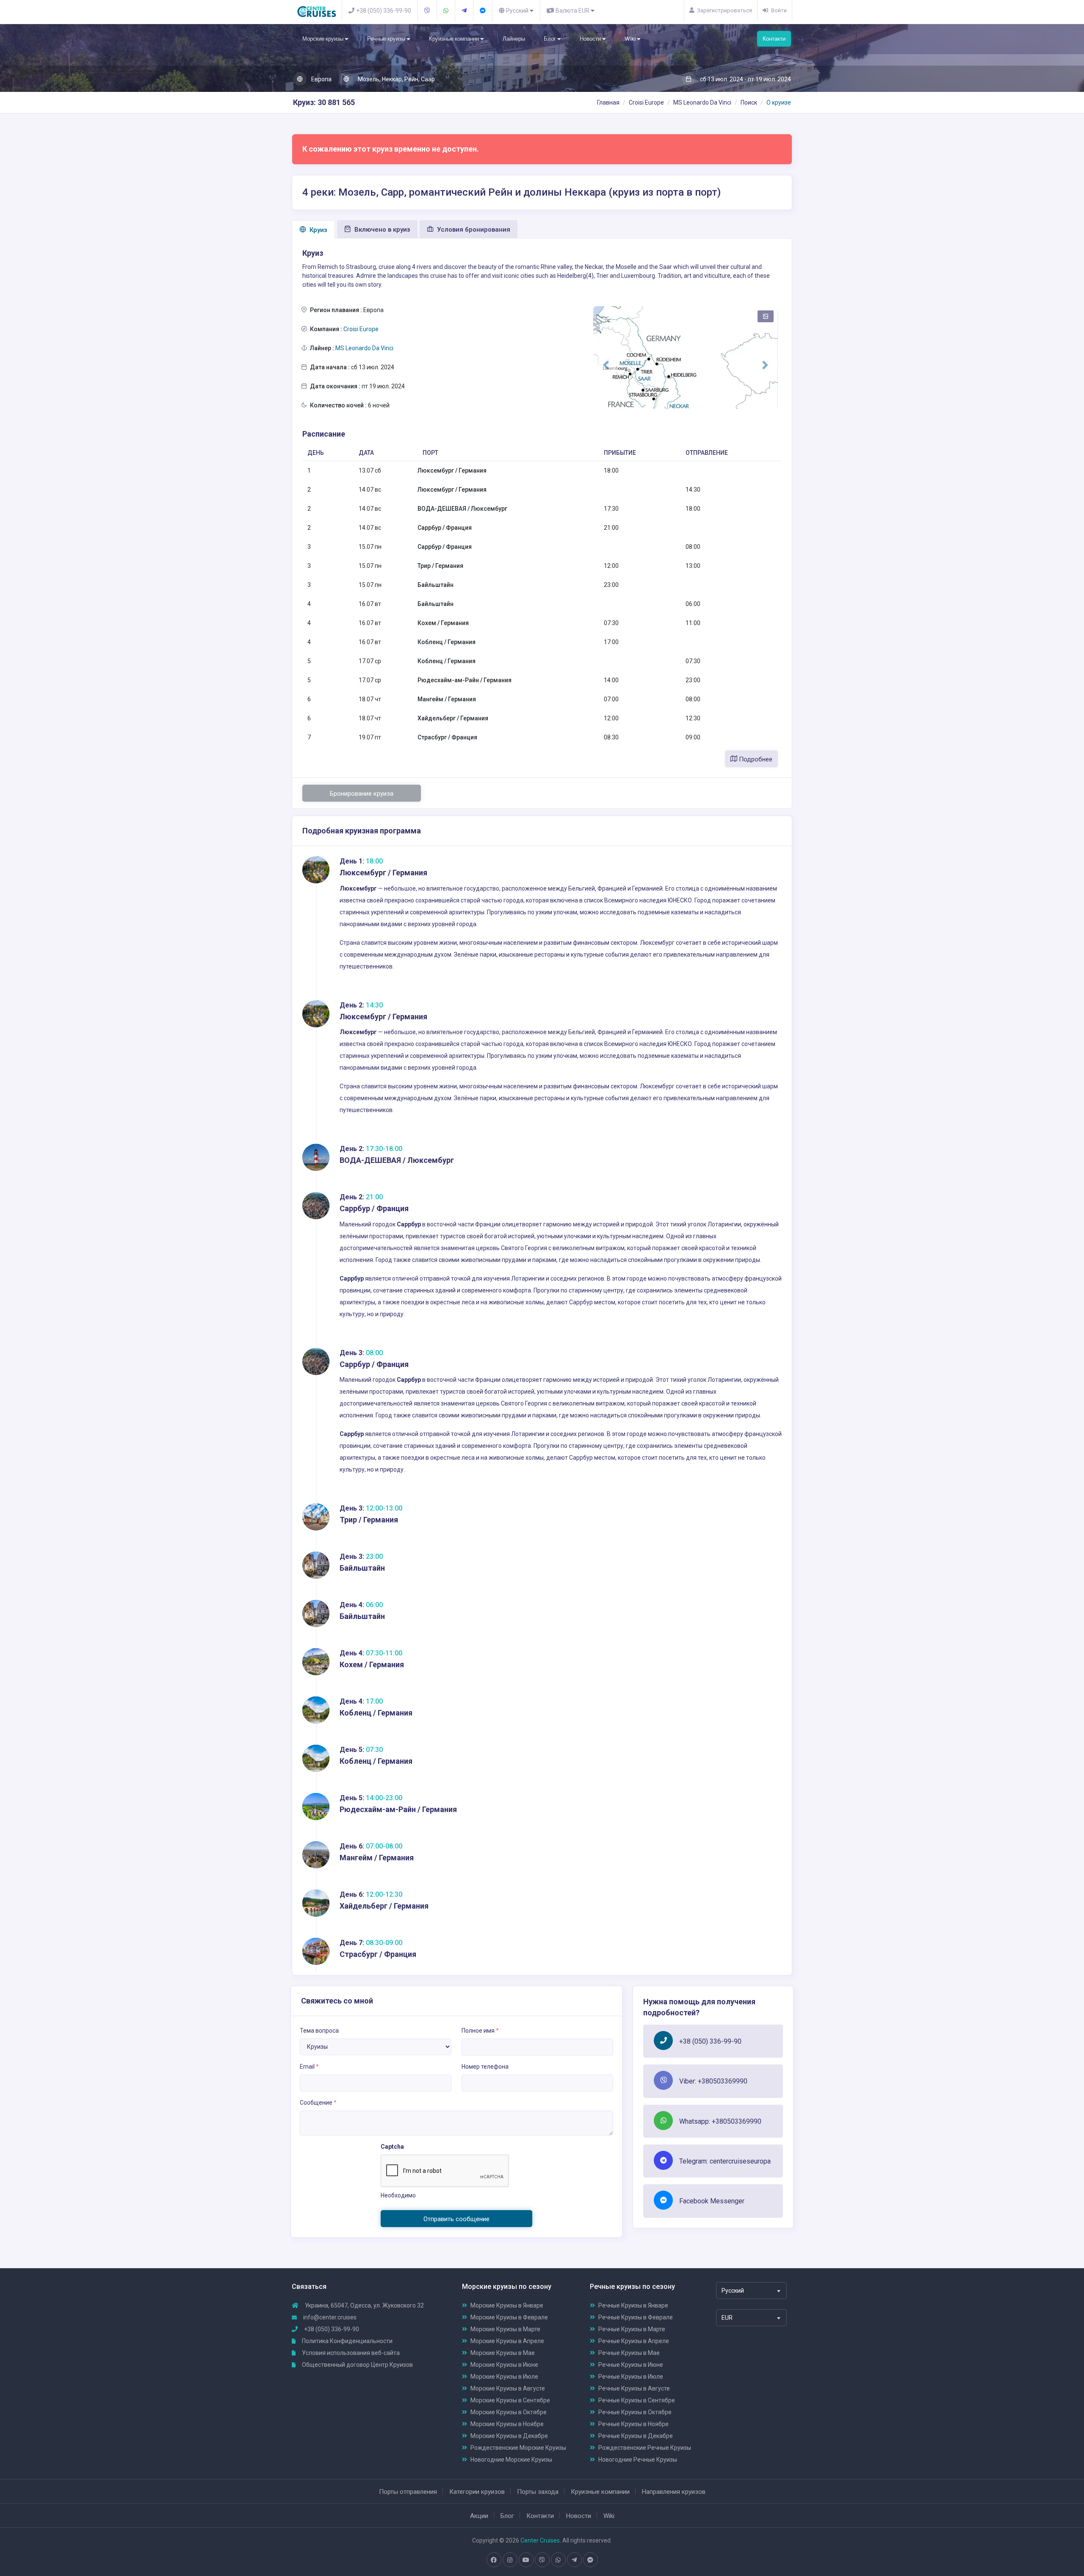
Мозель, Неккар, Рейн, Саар (396, 79)
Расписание (324, 434)
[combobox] (751, 2291)
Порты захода (538, 2492)
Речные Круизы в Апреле (634, 2341)
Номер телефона (485, 2067)
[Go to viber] (542, 2560)
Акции (479, 2516)
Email (309, 2067)
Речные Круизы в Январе (633, 2305)
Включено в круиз (382, 230)
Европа (321, 79)
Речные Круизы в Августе (634, 2388)
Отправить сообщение (456, 2219)
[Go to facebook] (494, 2560)
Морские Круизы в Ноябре (507, 2424)
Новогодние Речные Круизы (638, 2460)
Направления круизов (674, 2492)
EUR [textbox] (727, 2318)
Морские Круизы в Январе (507, 2305)
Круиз (318, 230)
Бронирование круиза (362, 794)
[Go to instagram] (510, 2560)
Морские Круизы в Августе (508, 2388)
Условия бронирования (473, 230)
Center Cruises (540, 2540)
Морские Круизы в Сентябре (510, 2400)
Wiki (631, 39)
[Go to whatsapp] (558, 2560)
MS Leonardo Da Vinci (702, 102)
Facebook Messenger (712, 2201)
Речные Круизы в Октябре (635, 2412)
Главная (608, 102)
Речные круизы (387, 39)
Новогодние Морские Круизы (511, 2460)
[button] (606, 365)
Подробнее (755, 759)
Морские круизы (324, 39)
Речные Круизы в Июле (631, 2377)
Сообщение (318, 2103)
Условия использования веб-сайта (350, 2353)
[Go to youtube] (526, 2560)
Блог (550, 39)
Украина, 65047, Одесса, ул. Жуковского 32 (364, 2305)
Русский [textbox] (733, 2291)
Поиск (749, 102)
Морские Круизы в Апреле (507, 2341)
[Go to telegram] (574, 2560)
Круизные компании (455, 39)
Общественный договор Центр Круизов (357, 2365)
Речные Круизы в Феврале (636, 2317)
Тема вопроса (319, 2031)
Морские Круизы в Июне (504, 2365)
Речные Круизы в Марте (632, 2329)
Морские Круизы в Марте (505, 2329)
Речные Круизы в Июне (631, 2365)
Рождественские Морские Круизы (518, 2448)
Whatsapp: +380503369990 (720, 2121)
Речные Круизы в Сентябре (637, 2400)
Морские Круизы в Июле (504, 2377)
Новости (591, 39)
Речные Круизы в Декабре (636, 2436)
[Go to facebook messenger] (590, 2560)
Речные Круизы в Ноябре (633, 2424)
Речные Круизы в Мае (629, 2353)
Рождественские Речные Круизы (645, 2448)
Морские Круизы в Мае (503, 2353)
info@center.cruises (330, 2317)
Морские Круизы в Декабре (509, 2436)
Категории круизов (477, 2492)
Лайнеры (514, 39)
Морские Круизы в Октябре (509, 2412)
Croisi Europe (646, 102)
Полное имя (480, 2031)
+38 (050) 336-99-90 (710, 2041)
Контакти (774, 39)
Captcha (392, 2147)
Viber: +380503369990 (713, 2081)
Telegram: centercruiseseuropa (725, 2161)
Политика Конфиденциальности (347, 2341)
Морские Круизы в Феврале (509, 2317)
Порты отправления (408, 2492)
